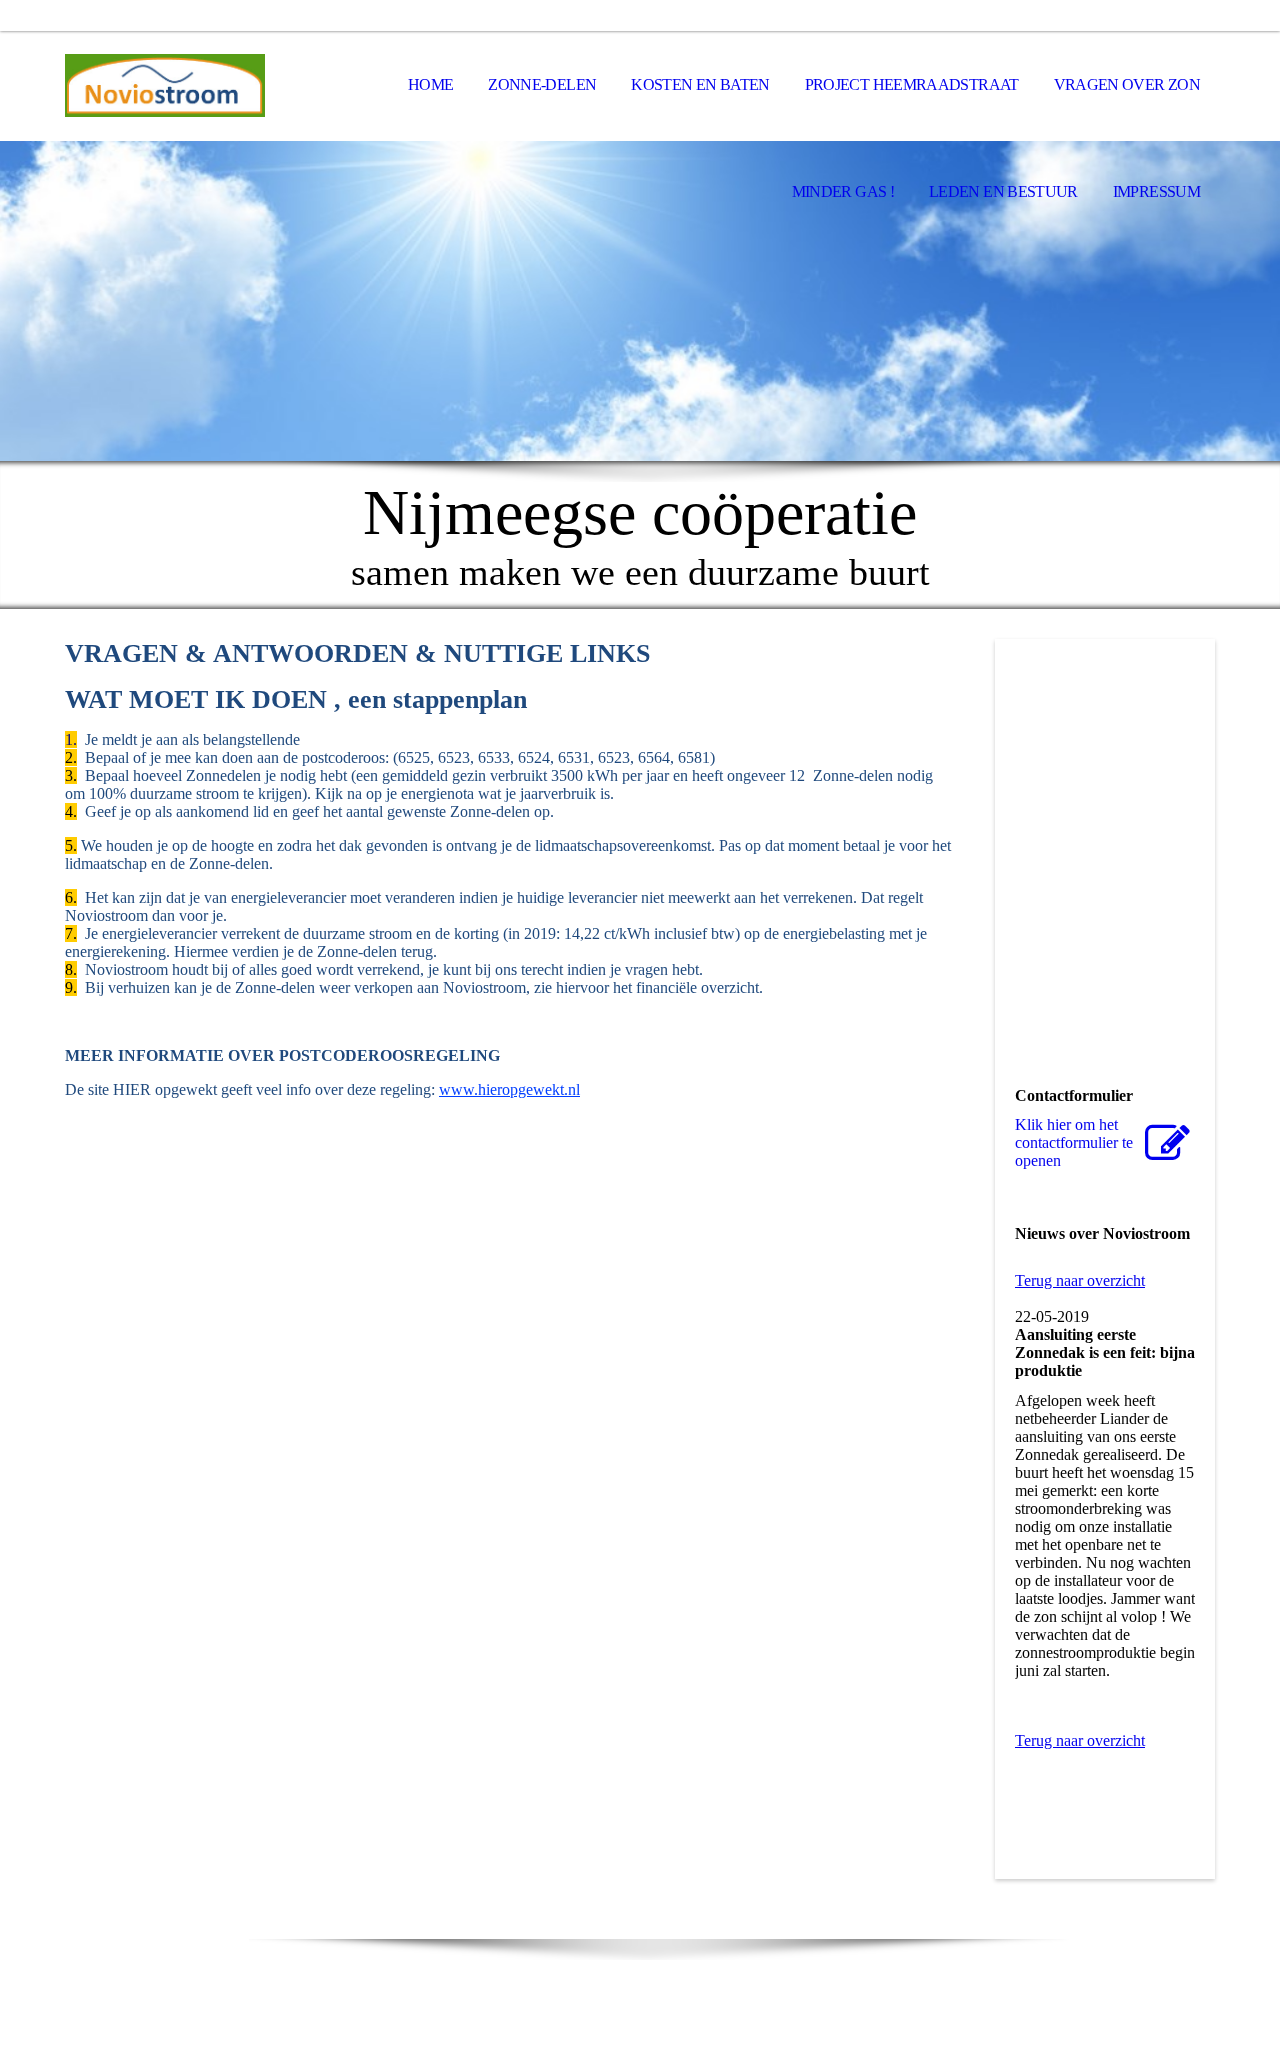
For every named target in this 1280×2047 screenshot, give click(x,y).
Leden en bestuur (1003, 191)
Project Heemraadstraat (912, 84)
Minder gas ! (843, 191)
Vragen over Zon (1127, 84)
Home (430, 84)
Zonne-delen (542, 84)
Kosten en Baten (700, 84)
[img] (165, 86)
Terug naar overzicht (1080, 1280)
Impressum (1156, 191)
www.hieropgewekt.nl (509, 1089)
